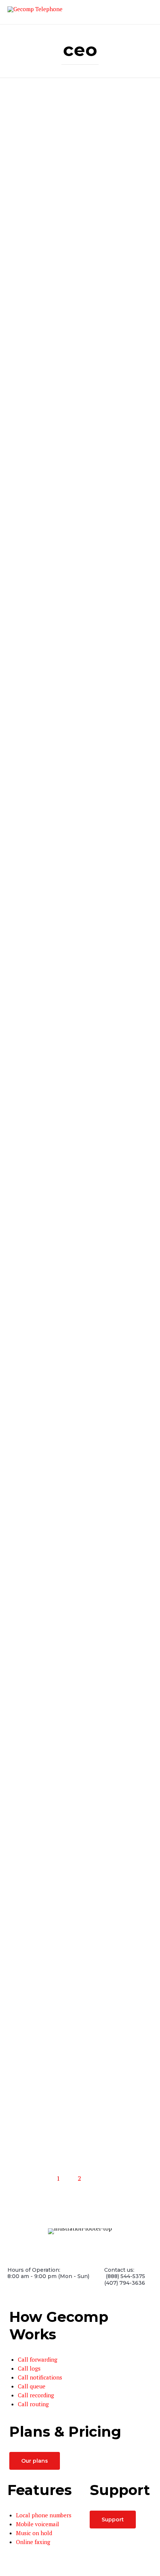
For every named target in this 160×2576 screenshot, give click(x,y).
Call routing (33, 2404)
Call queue (32, 2386)
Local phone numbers (44, 2515)
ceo (80, 50)
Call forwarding (38, 2359)
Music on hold (34, 2533)
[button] (35, 2461)
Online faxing (33, 2542)
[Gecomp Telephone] (35, 12)
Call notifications (40, 2377)
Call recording (36, 2395)
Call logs (29, 2368)
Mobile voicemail (38, 2524)
